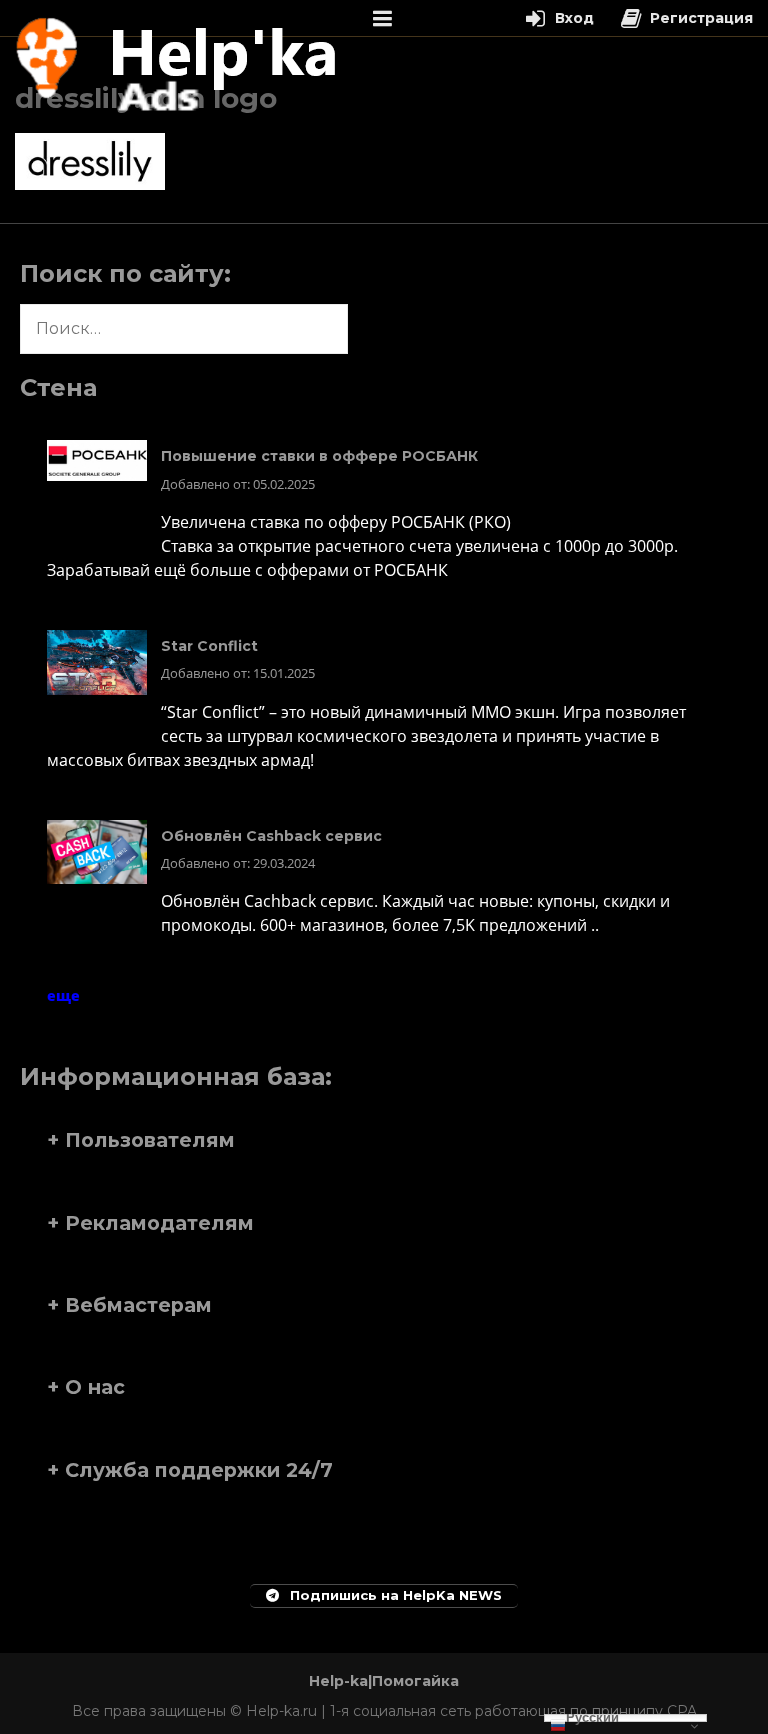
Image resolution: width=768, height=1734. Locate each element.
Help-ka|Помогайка (384, 1681)
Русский (592, 1718)
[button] (384, 1140)
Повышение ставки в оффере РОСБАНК (319, 456)
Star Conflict (209, 646)
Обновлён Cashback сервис (271, 836)
